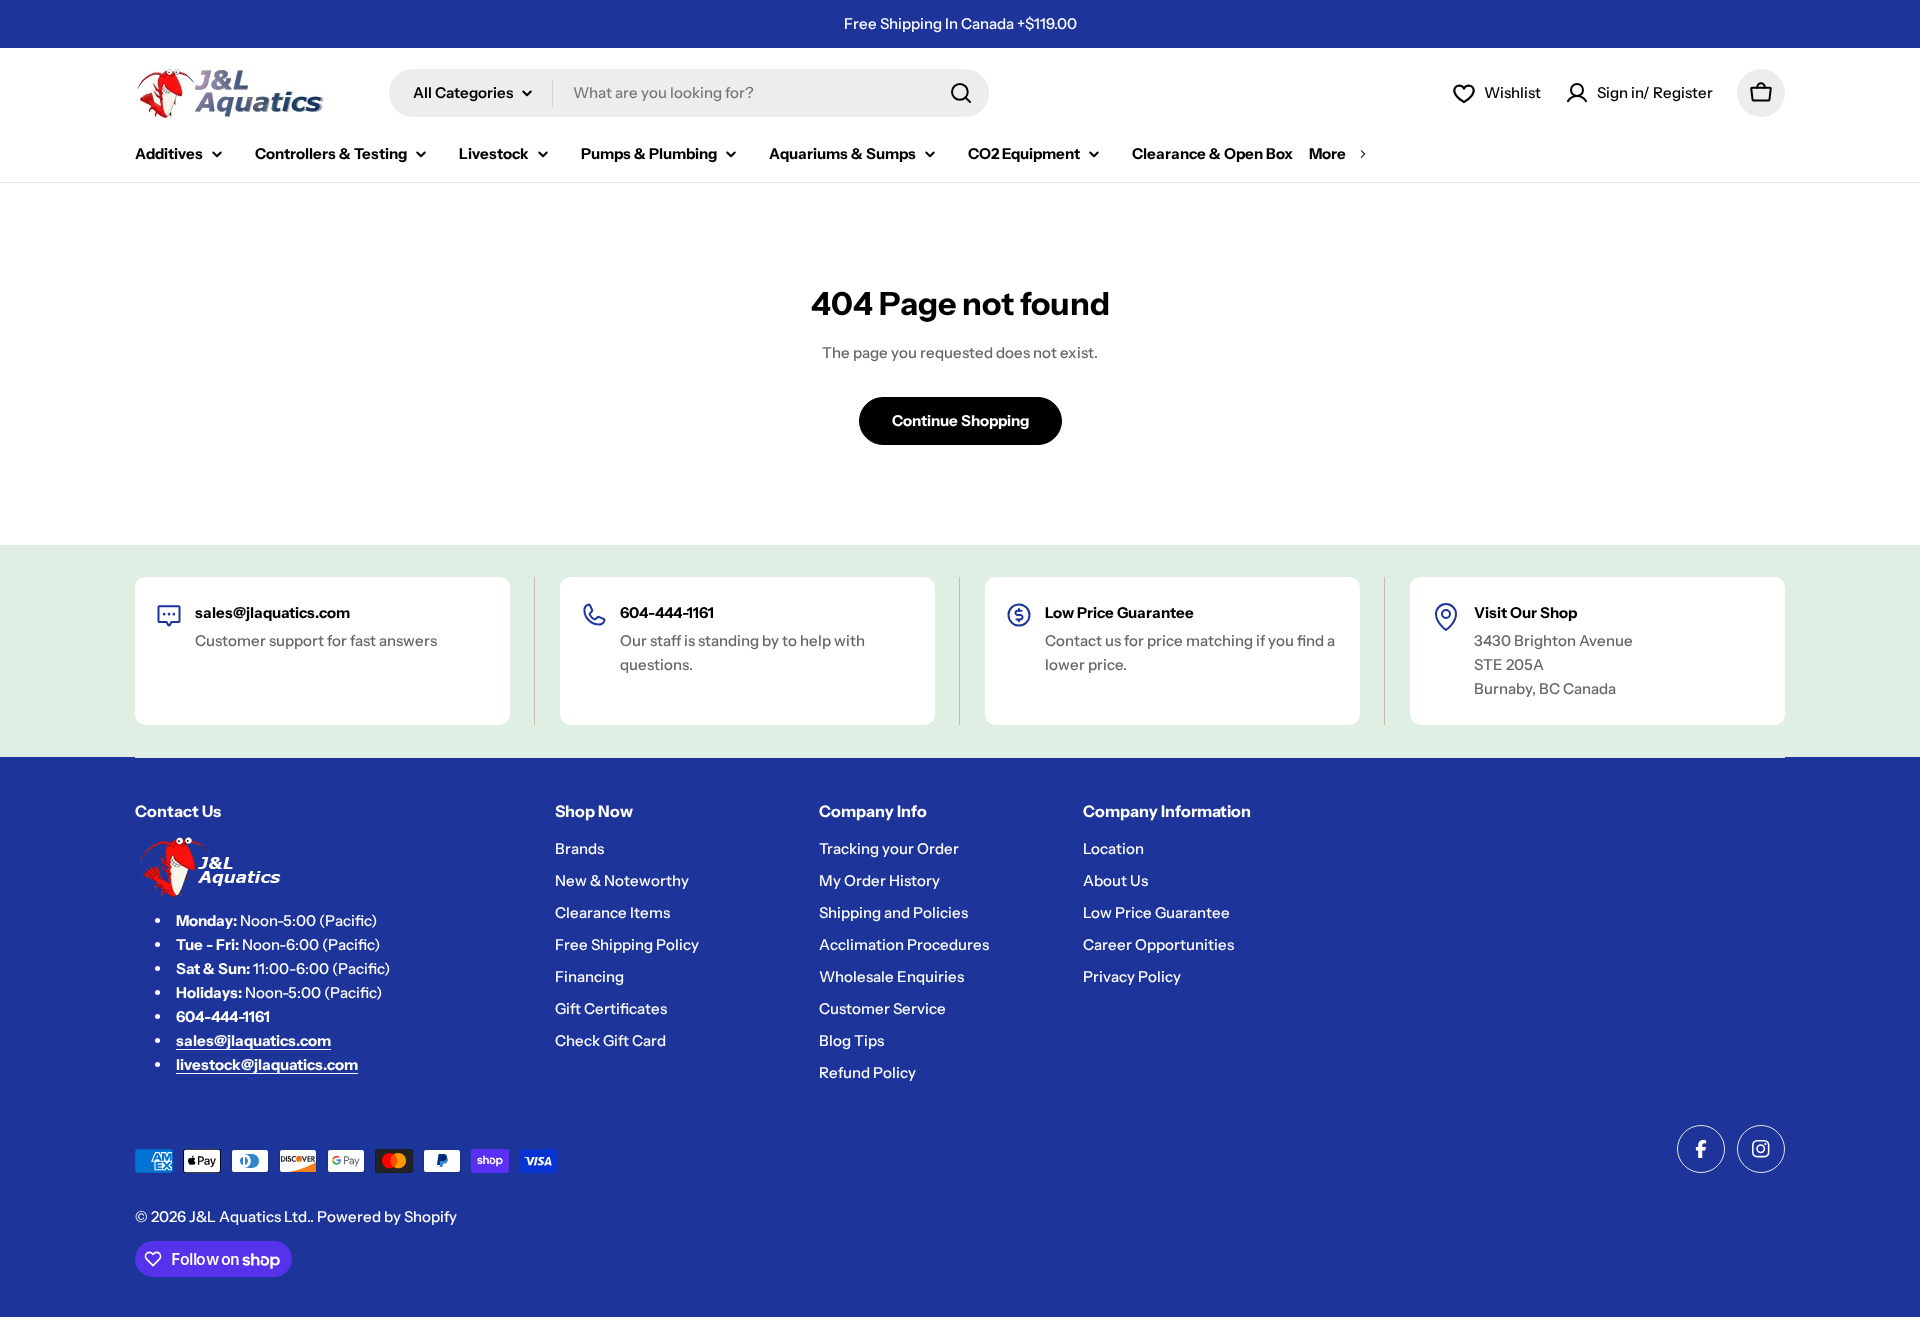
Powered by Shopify (387, 1216)
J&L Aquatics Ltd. (249, 1216)
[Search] (961, 93)
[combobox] (689, 93)
